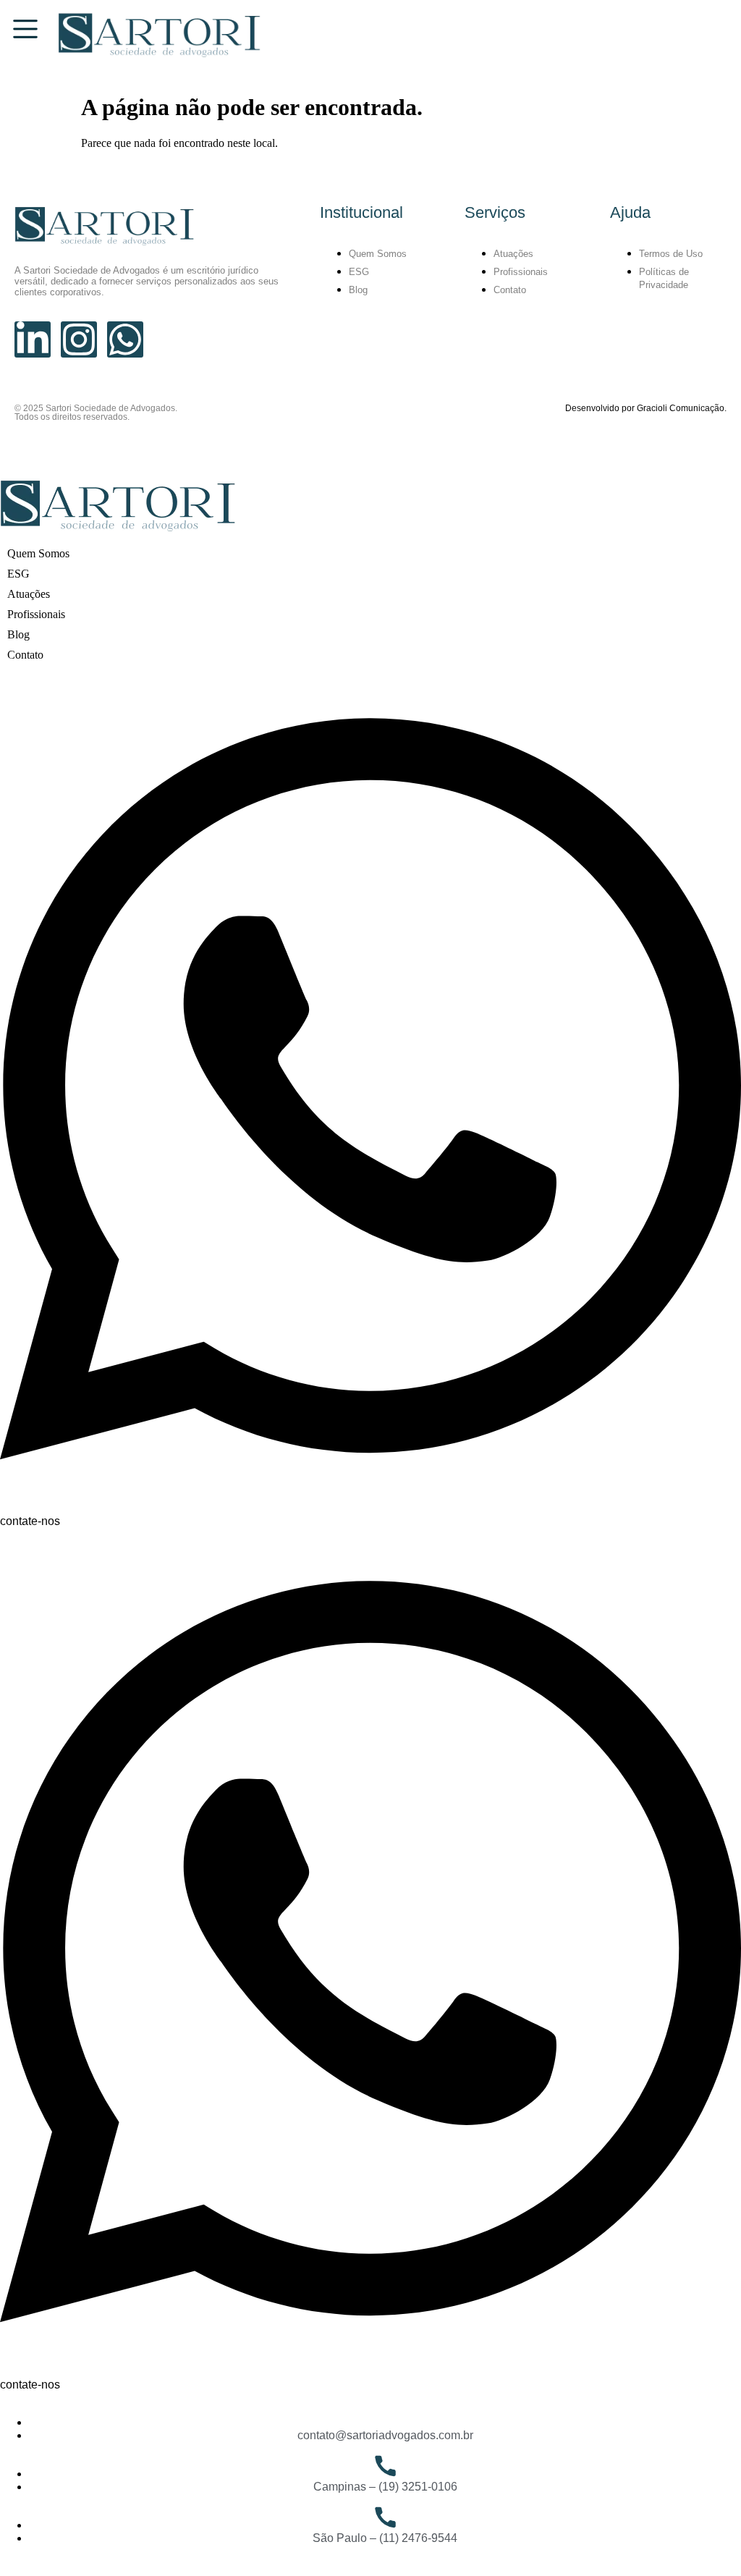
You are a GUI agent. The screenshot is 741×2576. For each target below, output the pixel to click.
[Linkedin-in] (33, 339)
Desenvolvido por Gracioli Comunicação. (646, 408)
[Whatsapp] (125, 339)
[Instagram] (79, 339)
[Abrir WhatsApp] (705, 2539)
